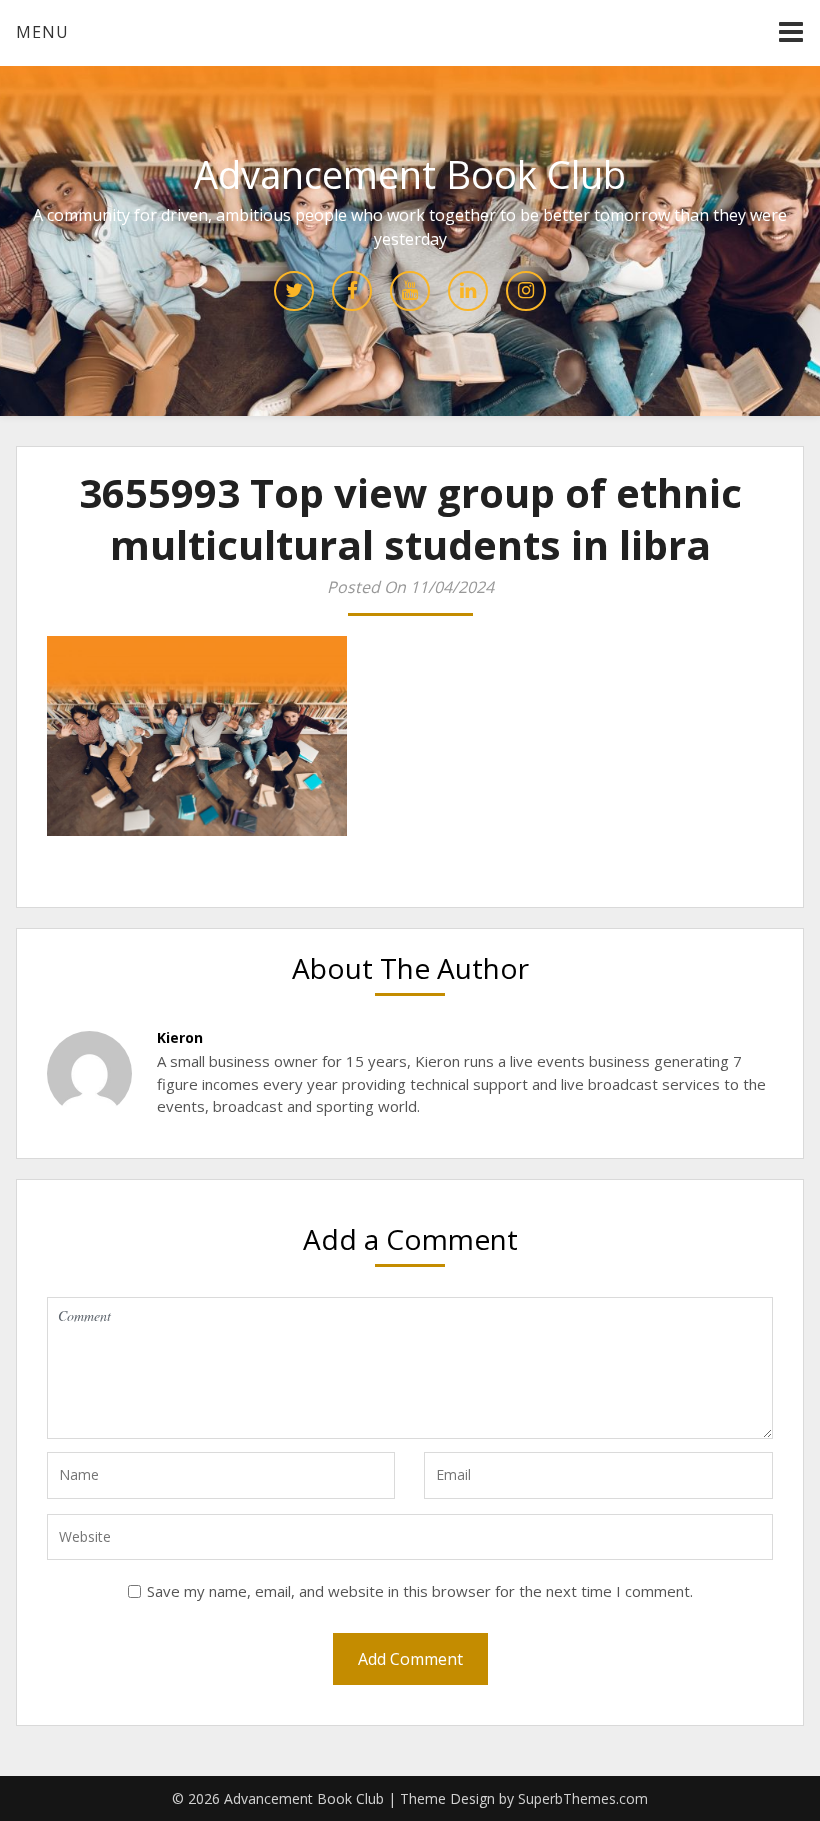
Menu (42, 32)
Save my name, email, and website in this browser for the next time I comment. (420, 1591)
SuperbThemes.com (583, 1798)
